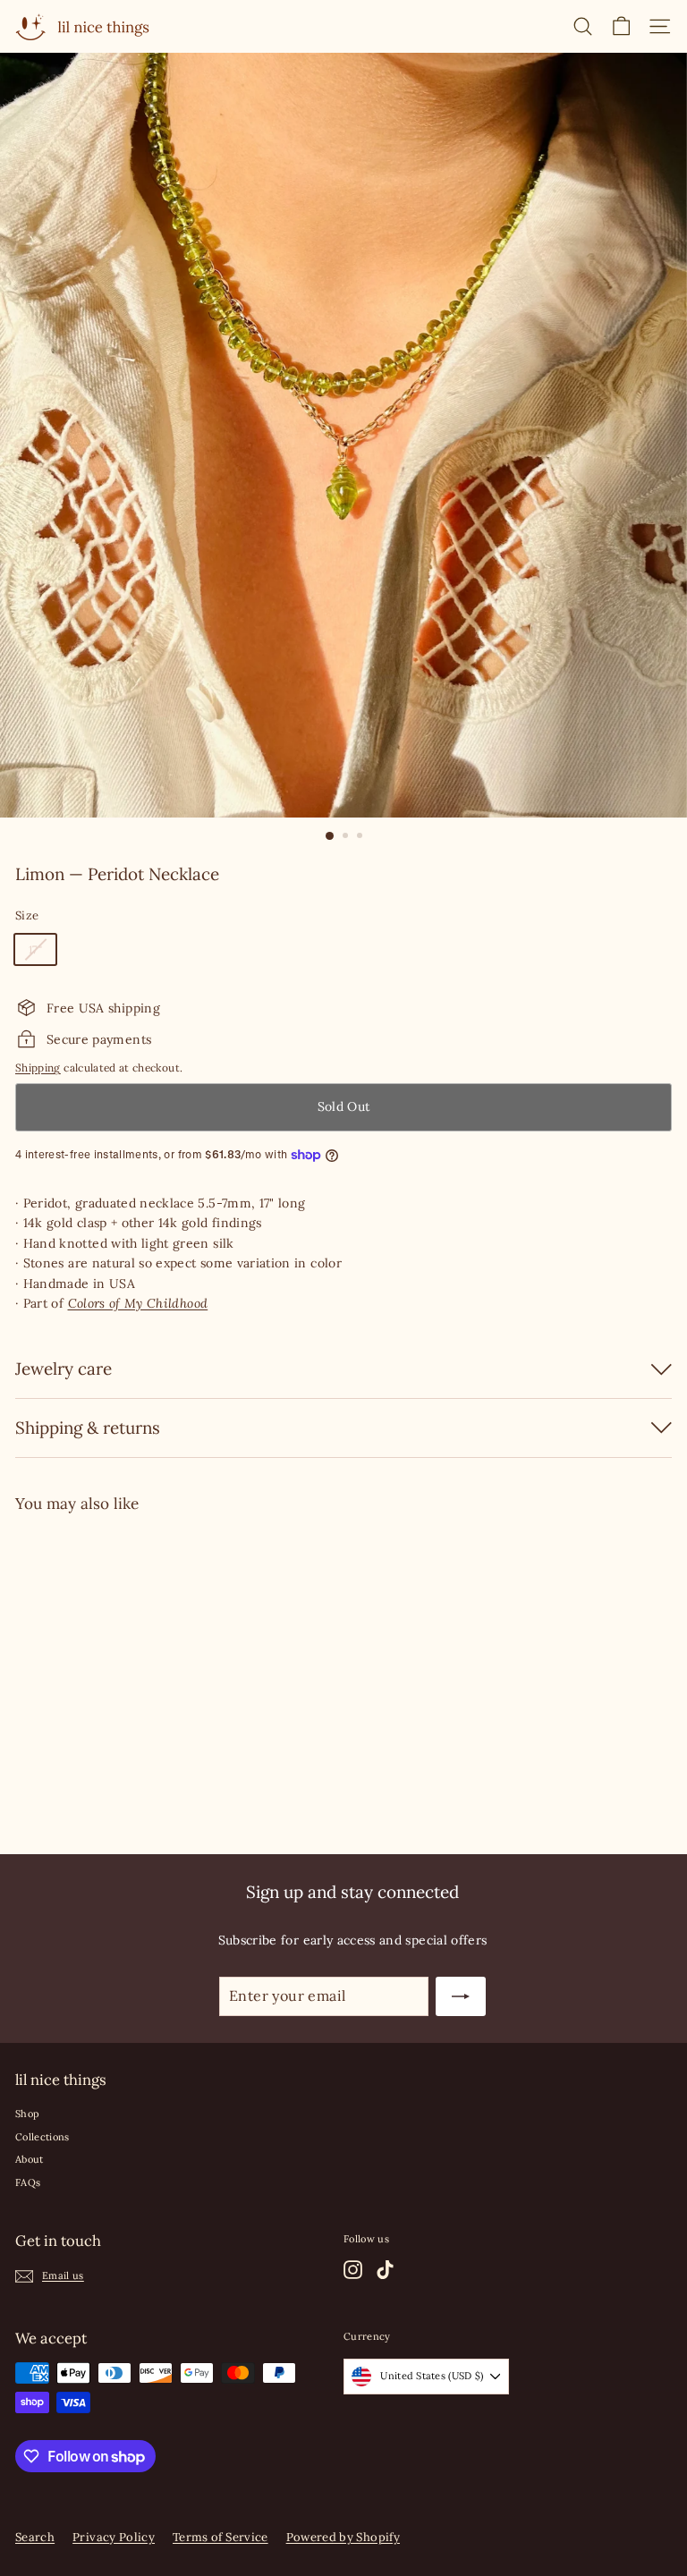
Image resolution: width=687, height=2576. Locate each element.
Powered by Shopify (343, 2537)
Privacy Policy (114, 2537)
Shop (27, 2114)
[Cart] (621, 26)
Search (35, 2537)
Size (27, 915)
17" (35, 949)
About (30, 2159)
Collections (42, 2137)
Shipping (38, 1068)
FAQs (28, 2182)
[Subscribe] (461, 1996)
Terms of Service (221, 2537)
